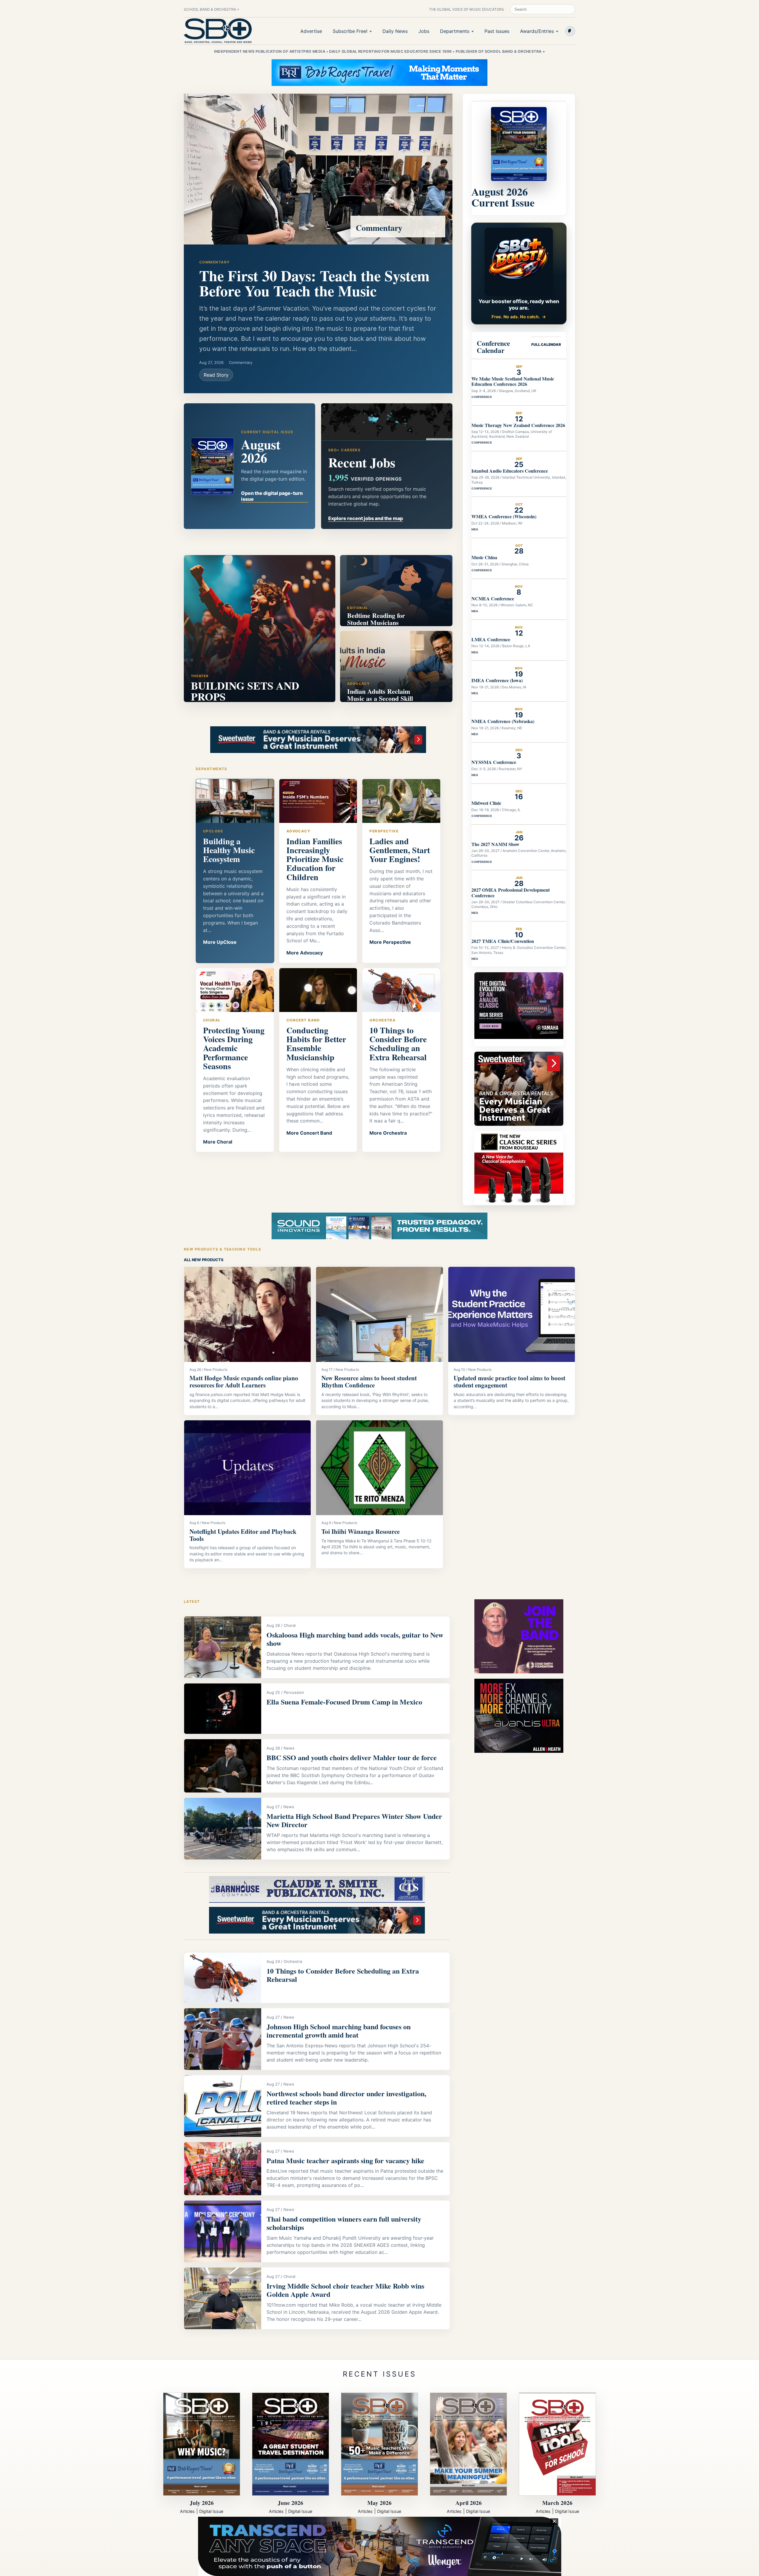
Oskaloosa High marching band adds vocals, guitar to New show (355, 1639)
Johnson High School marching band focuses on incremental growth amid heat (339, 2031)
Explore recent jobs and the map (366, 518)
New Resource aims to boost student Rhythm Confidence (369, 1381)
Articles (187, 2511)
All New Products (204, 1260)
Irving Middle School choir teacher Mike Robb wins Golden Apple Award (345, 2290)
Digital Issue (211, 2511)
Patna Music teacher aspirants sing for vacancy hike (345, 2160)
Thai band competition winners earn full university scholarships (344, 2223)
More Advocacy (305, 953)
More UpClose (220, 942)
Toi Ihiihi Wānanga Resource (361, 1531)
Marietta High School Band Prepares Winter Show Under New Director (354, 1820)
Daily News (395, 31)
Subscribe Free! (350, 31)
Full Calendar (546, 344)
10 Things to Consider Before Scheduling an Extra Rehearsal (343, 1975)
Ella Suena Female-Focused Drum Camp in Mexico (344, 1702)
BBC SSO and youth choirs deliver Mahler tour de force (352, 1757)
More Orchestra (388, 1133)
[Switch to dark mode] (570, 31)
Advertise (311, 31)
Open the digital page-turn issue (272, 496)
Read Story (216, 375)
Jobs (424, 31)
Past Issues (497, 31)
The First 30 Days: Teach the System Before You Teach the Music (314, 283)
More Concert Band (309, 1133)
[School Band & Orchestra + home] (218, 31)
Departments (455, 31)
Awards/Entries (537, 31)
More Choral (218, 1142)
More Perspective (390, 942)
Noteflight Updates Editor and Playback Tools (243, 1535)
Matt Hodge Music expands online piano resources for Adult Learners (244, 1381)
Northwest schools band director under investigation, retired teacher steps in (346, 2098)
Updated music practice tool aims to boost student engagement (510, 1381)
